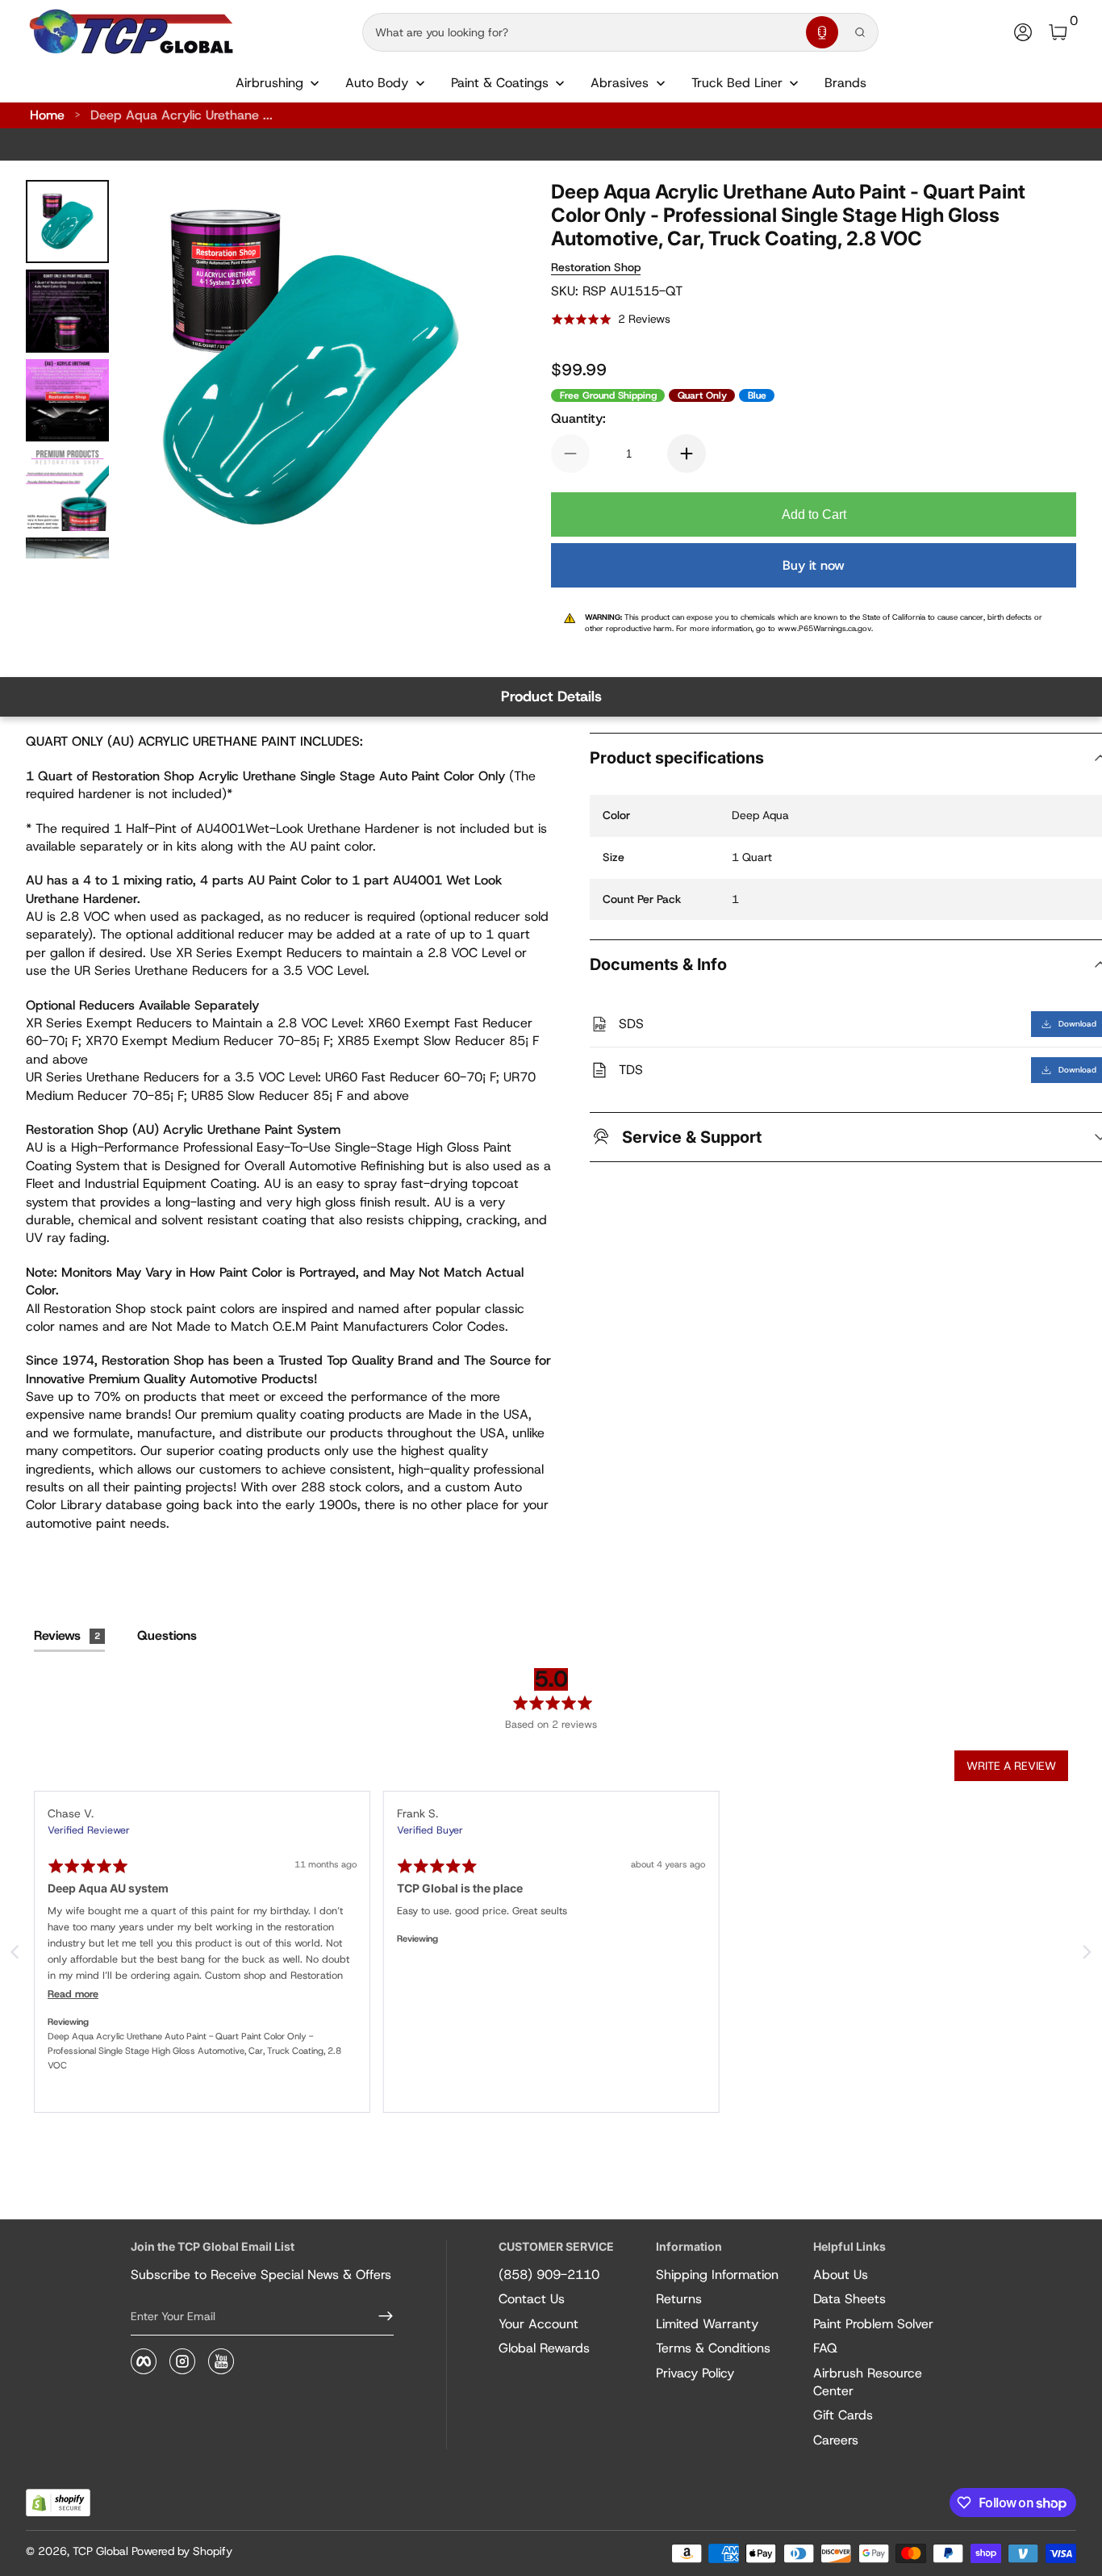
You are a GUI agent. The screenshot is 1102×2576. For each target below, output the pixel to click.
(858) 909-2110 (549, 2275)
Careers (836, 2440)
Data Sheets (849, 2299)
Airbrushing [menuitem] (269, 83)
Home (47, 115)
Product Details (551, 696)
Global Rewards (544, 2348)
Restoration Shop (596, 267)
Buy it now (814, 565)
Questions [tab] (167, 1635)
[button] (822, 32)
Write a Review (1011, 1766)
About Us (841, 2275)
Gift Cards (843, 2415)
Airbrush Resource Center (868, 2382)
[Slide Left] (154, 370)
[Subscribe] (379, 2316)
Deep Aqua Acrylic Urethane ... (182, 115)
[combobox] (581, 32)
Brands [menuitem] (845, 83)
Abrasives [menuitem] (620, 83)
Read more (73, 1994)
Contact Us (532, 2299)
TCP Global (100, 2551)
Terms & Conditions (713, 2348)
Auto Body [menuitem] (377, 83)
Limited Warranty (707, 2324)
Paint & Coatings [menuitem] (500, 83)
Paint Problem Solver (873, 2324)
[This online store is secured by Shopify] (58, 2503)
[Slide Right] (467, 370)
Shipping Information (717, 2275)
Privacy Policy (695, 2373)
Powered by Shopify (182, 2551)
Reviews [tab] (67, 1635)
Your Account (538, 2324)
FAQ (825, 2348)
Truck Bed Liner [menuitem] (737, 83)
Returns (679, 2299)
